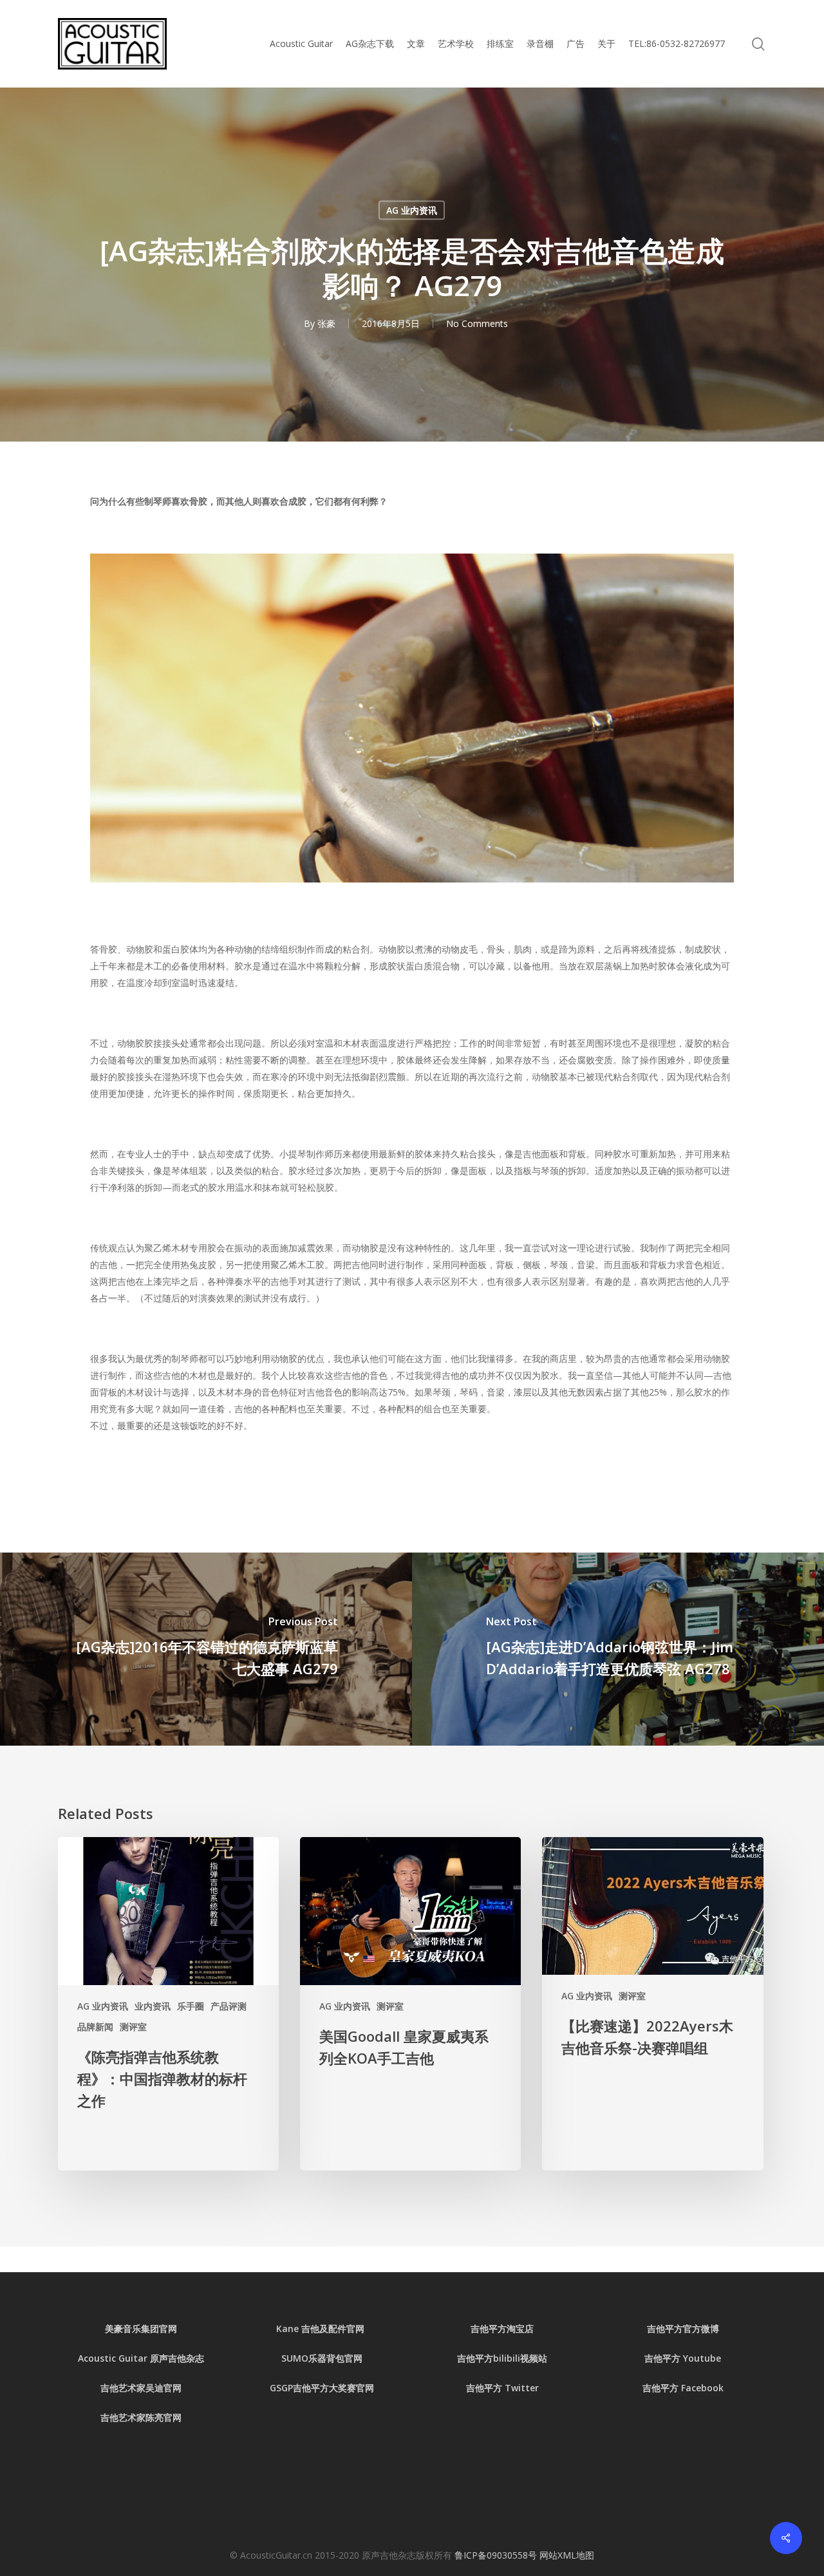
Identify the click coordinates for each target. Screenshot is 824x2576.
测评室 (133, 2027)
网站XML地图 (567, 2555)
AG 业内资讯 (412, 210)
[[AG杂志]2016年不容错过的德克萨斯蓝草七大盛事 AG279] (206, 1649)
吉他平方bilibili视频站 (502, 2358)
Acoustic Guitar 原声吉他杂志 (141, 2358)
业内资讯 (153, 2006)
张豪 (326, 323)
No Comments (477, 323)
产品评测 (229, 2006)
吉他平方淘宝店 (502, 2329)
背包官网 (344, 2358)
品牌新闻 (95, 2027)
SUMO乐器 (304, 2358)
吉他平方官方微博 (683, 2329)
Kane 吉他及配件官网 (322, 2329)
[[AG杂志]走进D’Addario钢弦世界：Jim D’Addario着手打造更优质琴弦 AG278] (618, 1649)
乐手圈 (191, 2006)
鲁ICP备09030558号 (497, 2555)
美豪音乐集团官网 (141, 2329)
